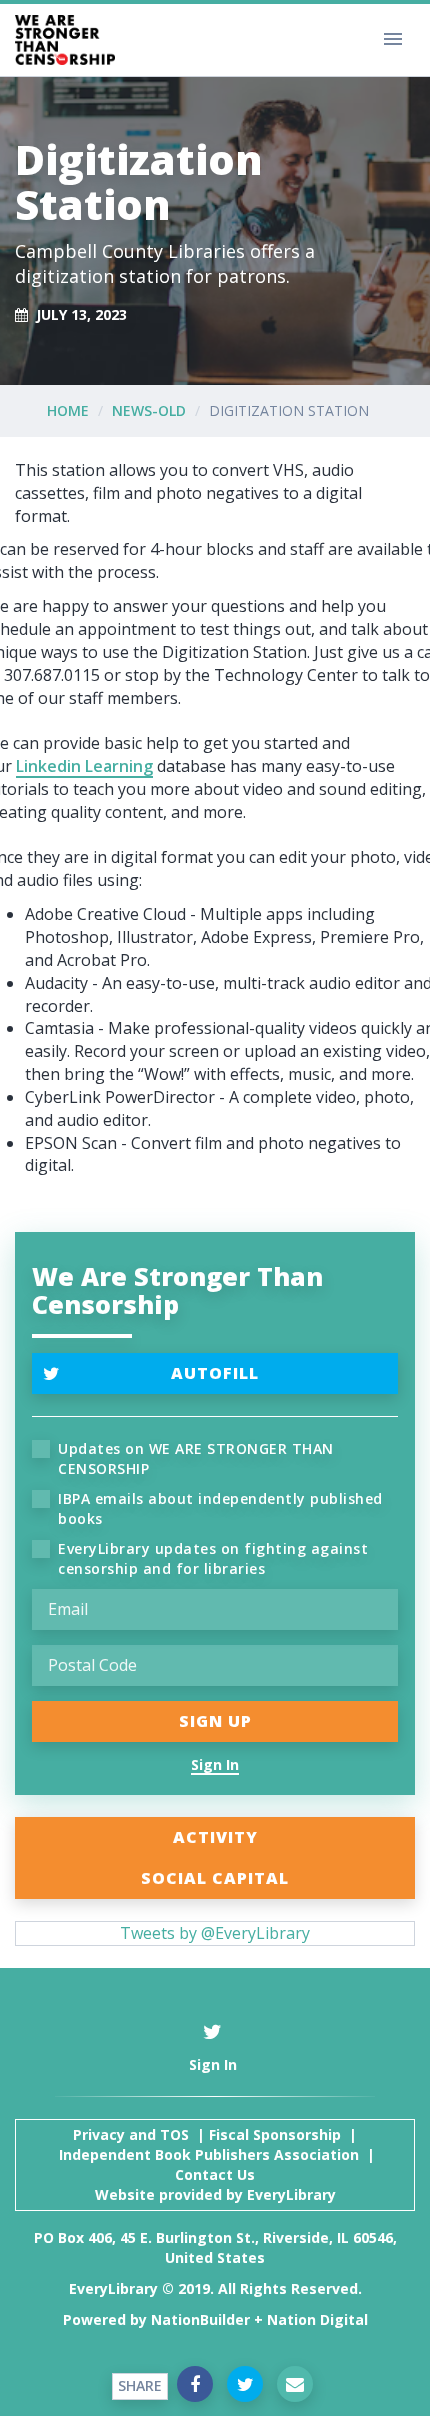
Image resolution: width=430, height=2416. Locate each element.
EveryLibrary (291, 2194)
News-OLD (149, 410)
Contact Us (215, 2174)
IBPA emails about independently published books (220, 1508)
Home (68, 410)
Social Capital (215, 1878)
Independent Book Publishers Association (209, 2154)
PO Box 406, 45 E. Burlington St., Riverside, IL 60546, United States (215, 2247)
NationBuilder (200, 2319)
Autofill (215, 1373)
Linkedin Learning (84, 766)
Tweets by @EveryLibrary (215, 1933)
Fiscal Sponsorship (275, 2134)
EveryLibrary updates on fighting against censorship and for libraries (213, 1558)
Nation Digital (317, 2319)
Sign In (215, 1764)
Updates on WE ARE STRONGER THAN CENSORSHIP (196, 1458)
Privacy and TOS (131, 2134)
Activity (215, 1837)
